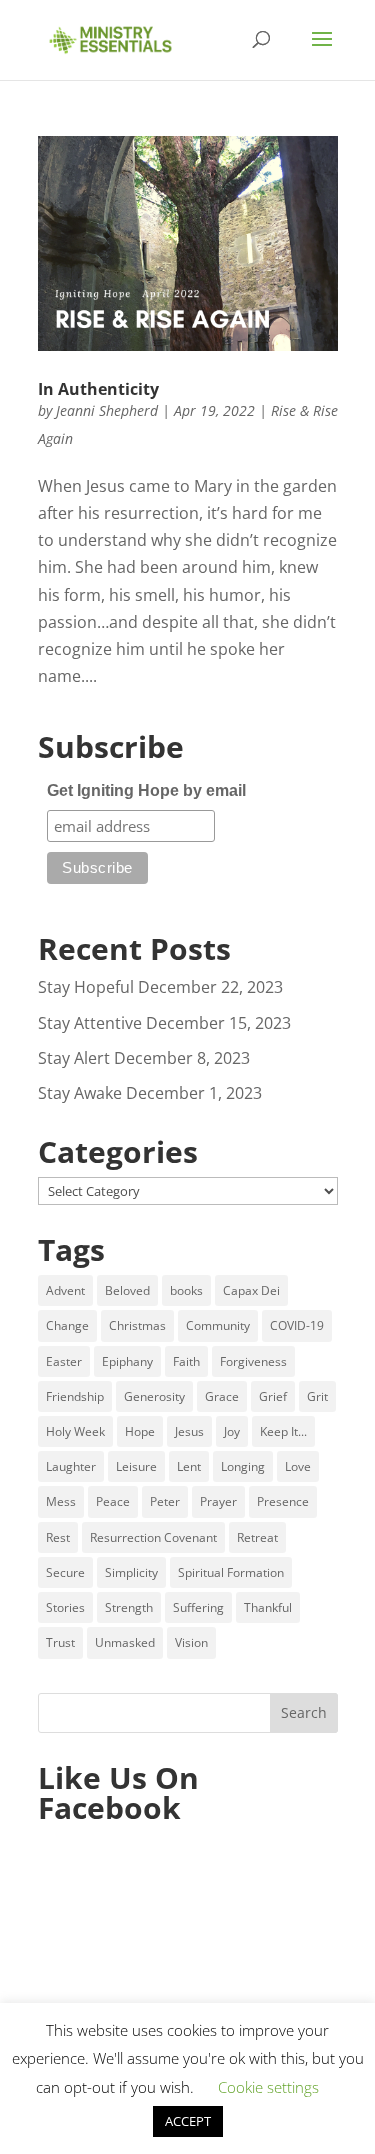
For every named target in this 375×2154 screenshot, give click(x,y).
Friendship (75, 1396)
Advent (65, 1290)
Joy (232, 1431)
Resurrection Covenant (153, 1537)
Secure (65, 1572)
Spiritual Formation (231, 1572)
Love (298, 1466)
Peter (165, 1501)
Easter (64, 1361)
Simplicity (131, 1572)
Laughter (71, 1466)
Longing (243, 1466)
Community (218, 1325)
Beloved (127, 1290)
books (186, 1290)
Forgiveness (253, 1361)
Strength (129, 1607)
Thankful (268, 1607)
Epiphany (127, 1361)
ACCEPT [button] (188, 2121)
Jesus (189, 1431)
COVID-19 (297, 1325)
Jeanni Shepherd (107, 410)
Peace (113, 1501)
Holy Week (75, 1431)
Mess (61, 1501)
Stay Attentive (90, 1023)
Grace (222, 1396)
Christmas (137, 1325)
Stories (65, 1607)
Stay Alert (74, 1058)
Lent (189, 1466)
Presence (283, 1501)
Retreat (257, 1537)
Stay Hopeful (86, 987)
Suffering (198, 1607)
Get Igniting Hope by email (146, 790)
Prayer (218, 1501)
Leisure (136, 1466)
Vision (191, 1642)
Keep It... (283, 1431)
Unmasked (125, 1642)
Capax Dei (251, 1290)
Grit (317, 1396)
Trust (60, 1642)
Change (67, 1325)
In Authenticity (98, 389)
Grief (273, 1396)
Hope (140, 1431)
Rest (58, 1537)
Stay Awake (80, 1093)
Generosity (154, 1396)
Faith (186, 1361)
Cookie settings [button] (268, 2087)
